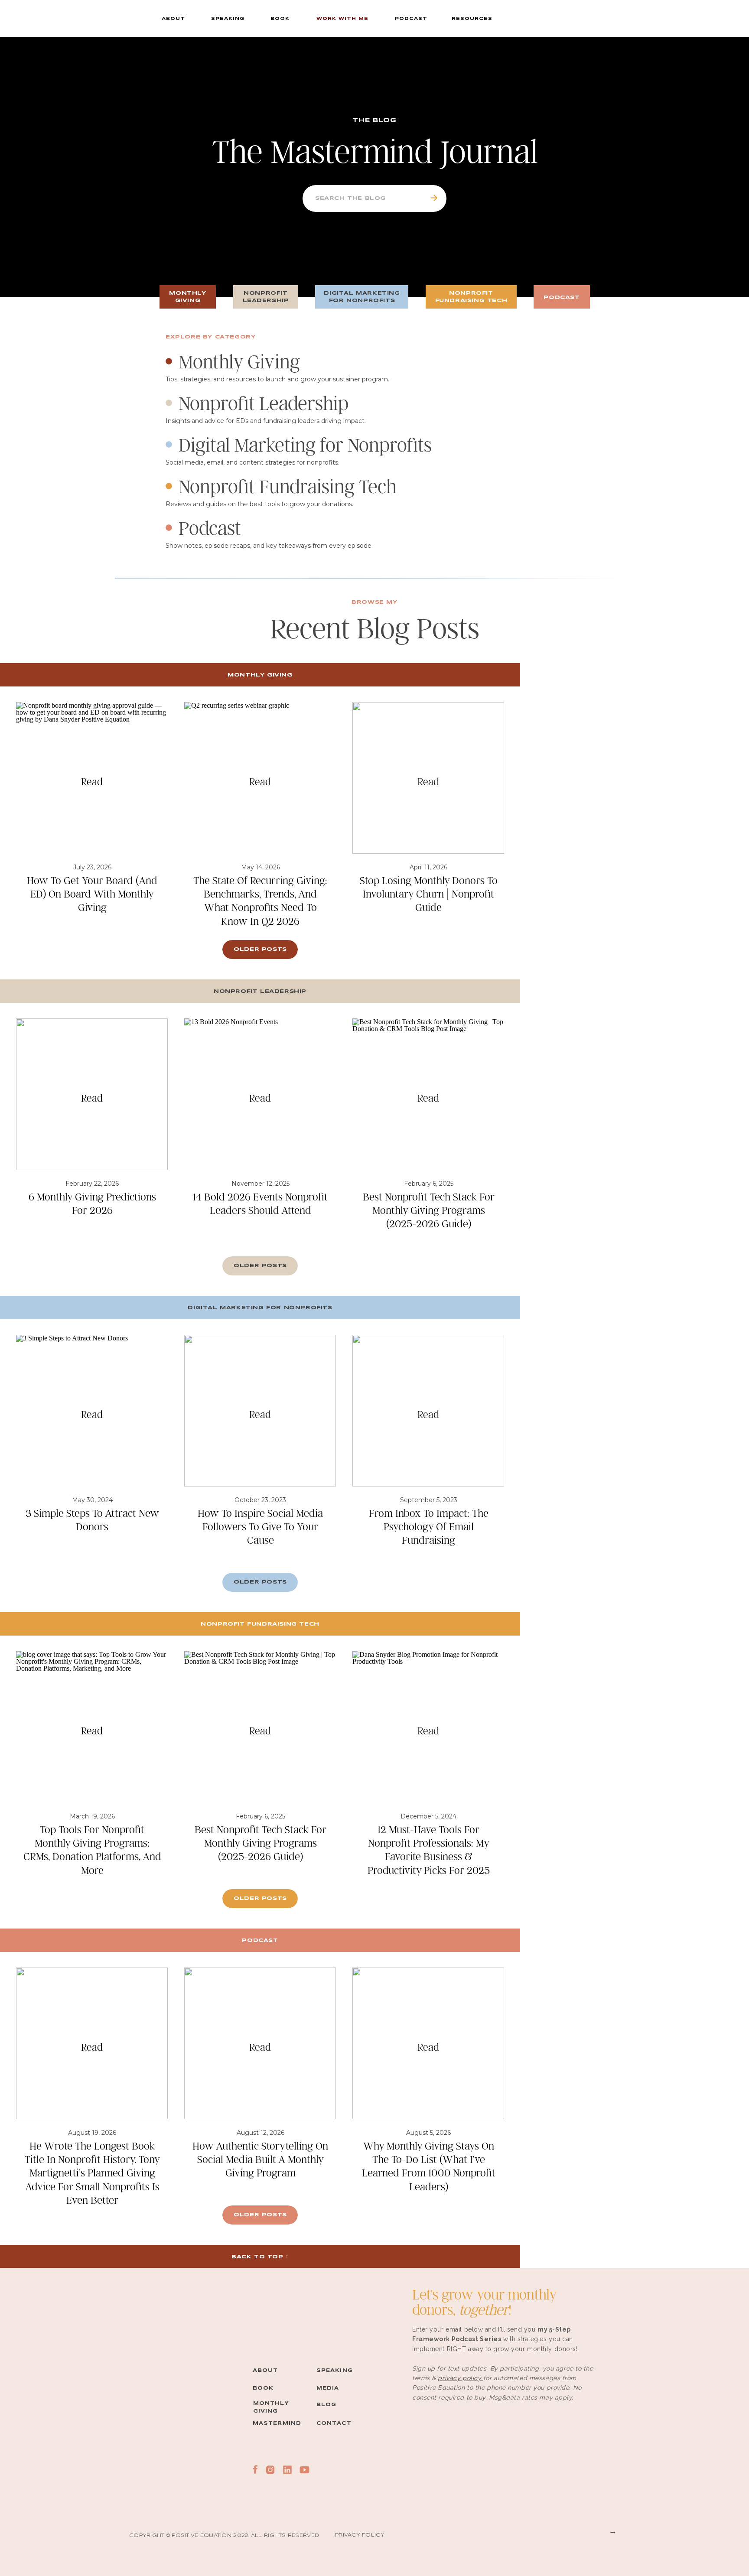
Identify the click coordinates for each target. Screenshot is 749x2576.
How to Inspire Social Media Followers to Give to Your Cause (260, 1526)
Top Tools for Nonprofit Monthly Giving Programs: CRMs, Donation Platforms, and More (92, 1849)
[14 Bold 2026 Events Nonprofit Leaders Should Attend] (260, 1094)
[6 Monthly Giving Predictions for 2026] (92, 1094)
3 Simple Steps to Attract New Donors (92, 1519)
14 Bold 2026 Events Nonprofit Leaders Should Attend (260, 1203)
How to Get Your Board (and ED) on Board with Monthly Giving (92, 893)
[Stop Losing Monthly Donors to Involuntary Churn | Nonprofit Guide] (428, 778)
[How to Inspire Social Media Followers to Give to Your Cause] (260, 1411)
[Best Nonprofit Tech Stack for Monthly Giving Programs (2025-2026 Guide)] (428, 1094)
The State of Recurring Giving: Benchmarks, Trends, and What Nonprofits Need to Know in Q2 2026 (260, 900)
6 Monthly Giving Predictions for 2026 (92, 1203)
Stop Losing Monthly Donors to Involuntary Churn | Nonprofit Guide (429, 893)
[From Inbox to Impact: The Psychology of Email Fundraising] (428, 1411)
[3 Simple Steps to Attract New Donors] (92, 1411)
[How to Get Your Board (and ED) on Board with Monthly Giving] (92, 778)
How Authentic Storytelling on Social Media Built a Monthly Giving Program (260, 2159)
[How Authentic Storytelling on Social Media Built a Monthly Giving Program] (260, 2043)
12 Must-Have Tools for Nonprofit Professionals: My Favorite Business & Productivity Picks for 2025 (429, 1849)
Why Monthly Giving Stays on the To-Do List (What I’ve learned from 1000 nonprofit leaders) (429, 2166)
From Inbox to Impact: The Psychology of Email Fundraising (429, 1526)
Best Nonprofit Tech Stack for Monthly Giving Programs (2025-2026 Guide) (429, 1210)
